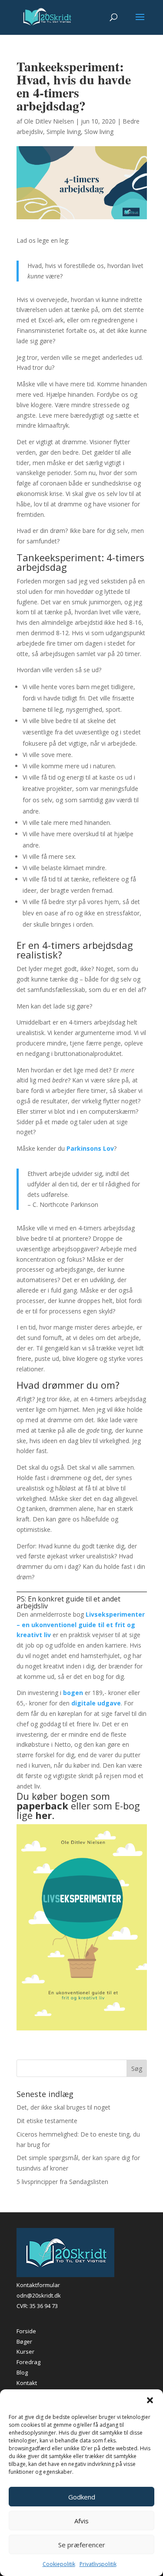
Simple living (64, 132)
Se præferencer (82, 2545)
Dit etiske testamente (47, 2121)
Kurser (25, 2352)
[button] (150, 2400)
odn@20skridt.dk (39, 2295)
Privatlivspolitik (98, 2564)
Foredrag (28, 2362)
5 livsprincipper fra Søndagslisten (62, 2182)
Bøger (24, 2341)
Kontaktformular (38, 2285)
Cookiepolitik (59, 2564)
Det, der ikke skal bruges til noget (63, 2107)
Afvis (81, 2521)
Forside (26, 2331)
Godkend (82, 2497)
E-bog (127, 1806)
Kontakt (27, 2383)
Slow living (99, 132)
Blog (22, 2372)
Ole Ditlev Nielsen (49, 121)
